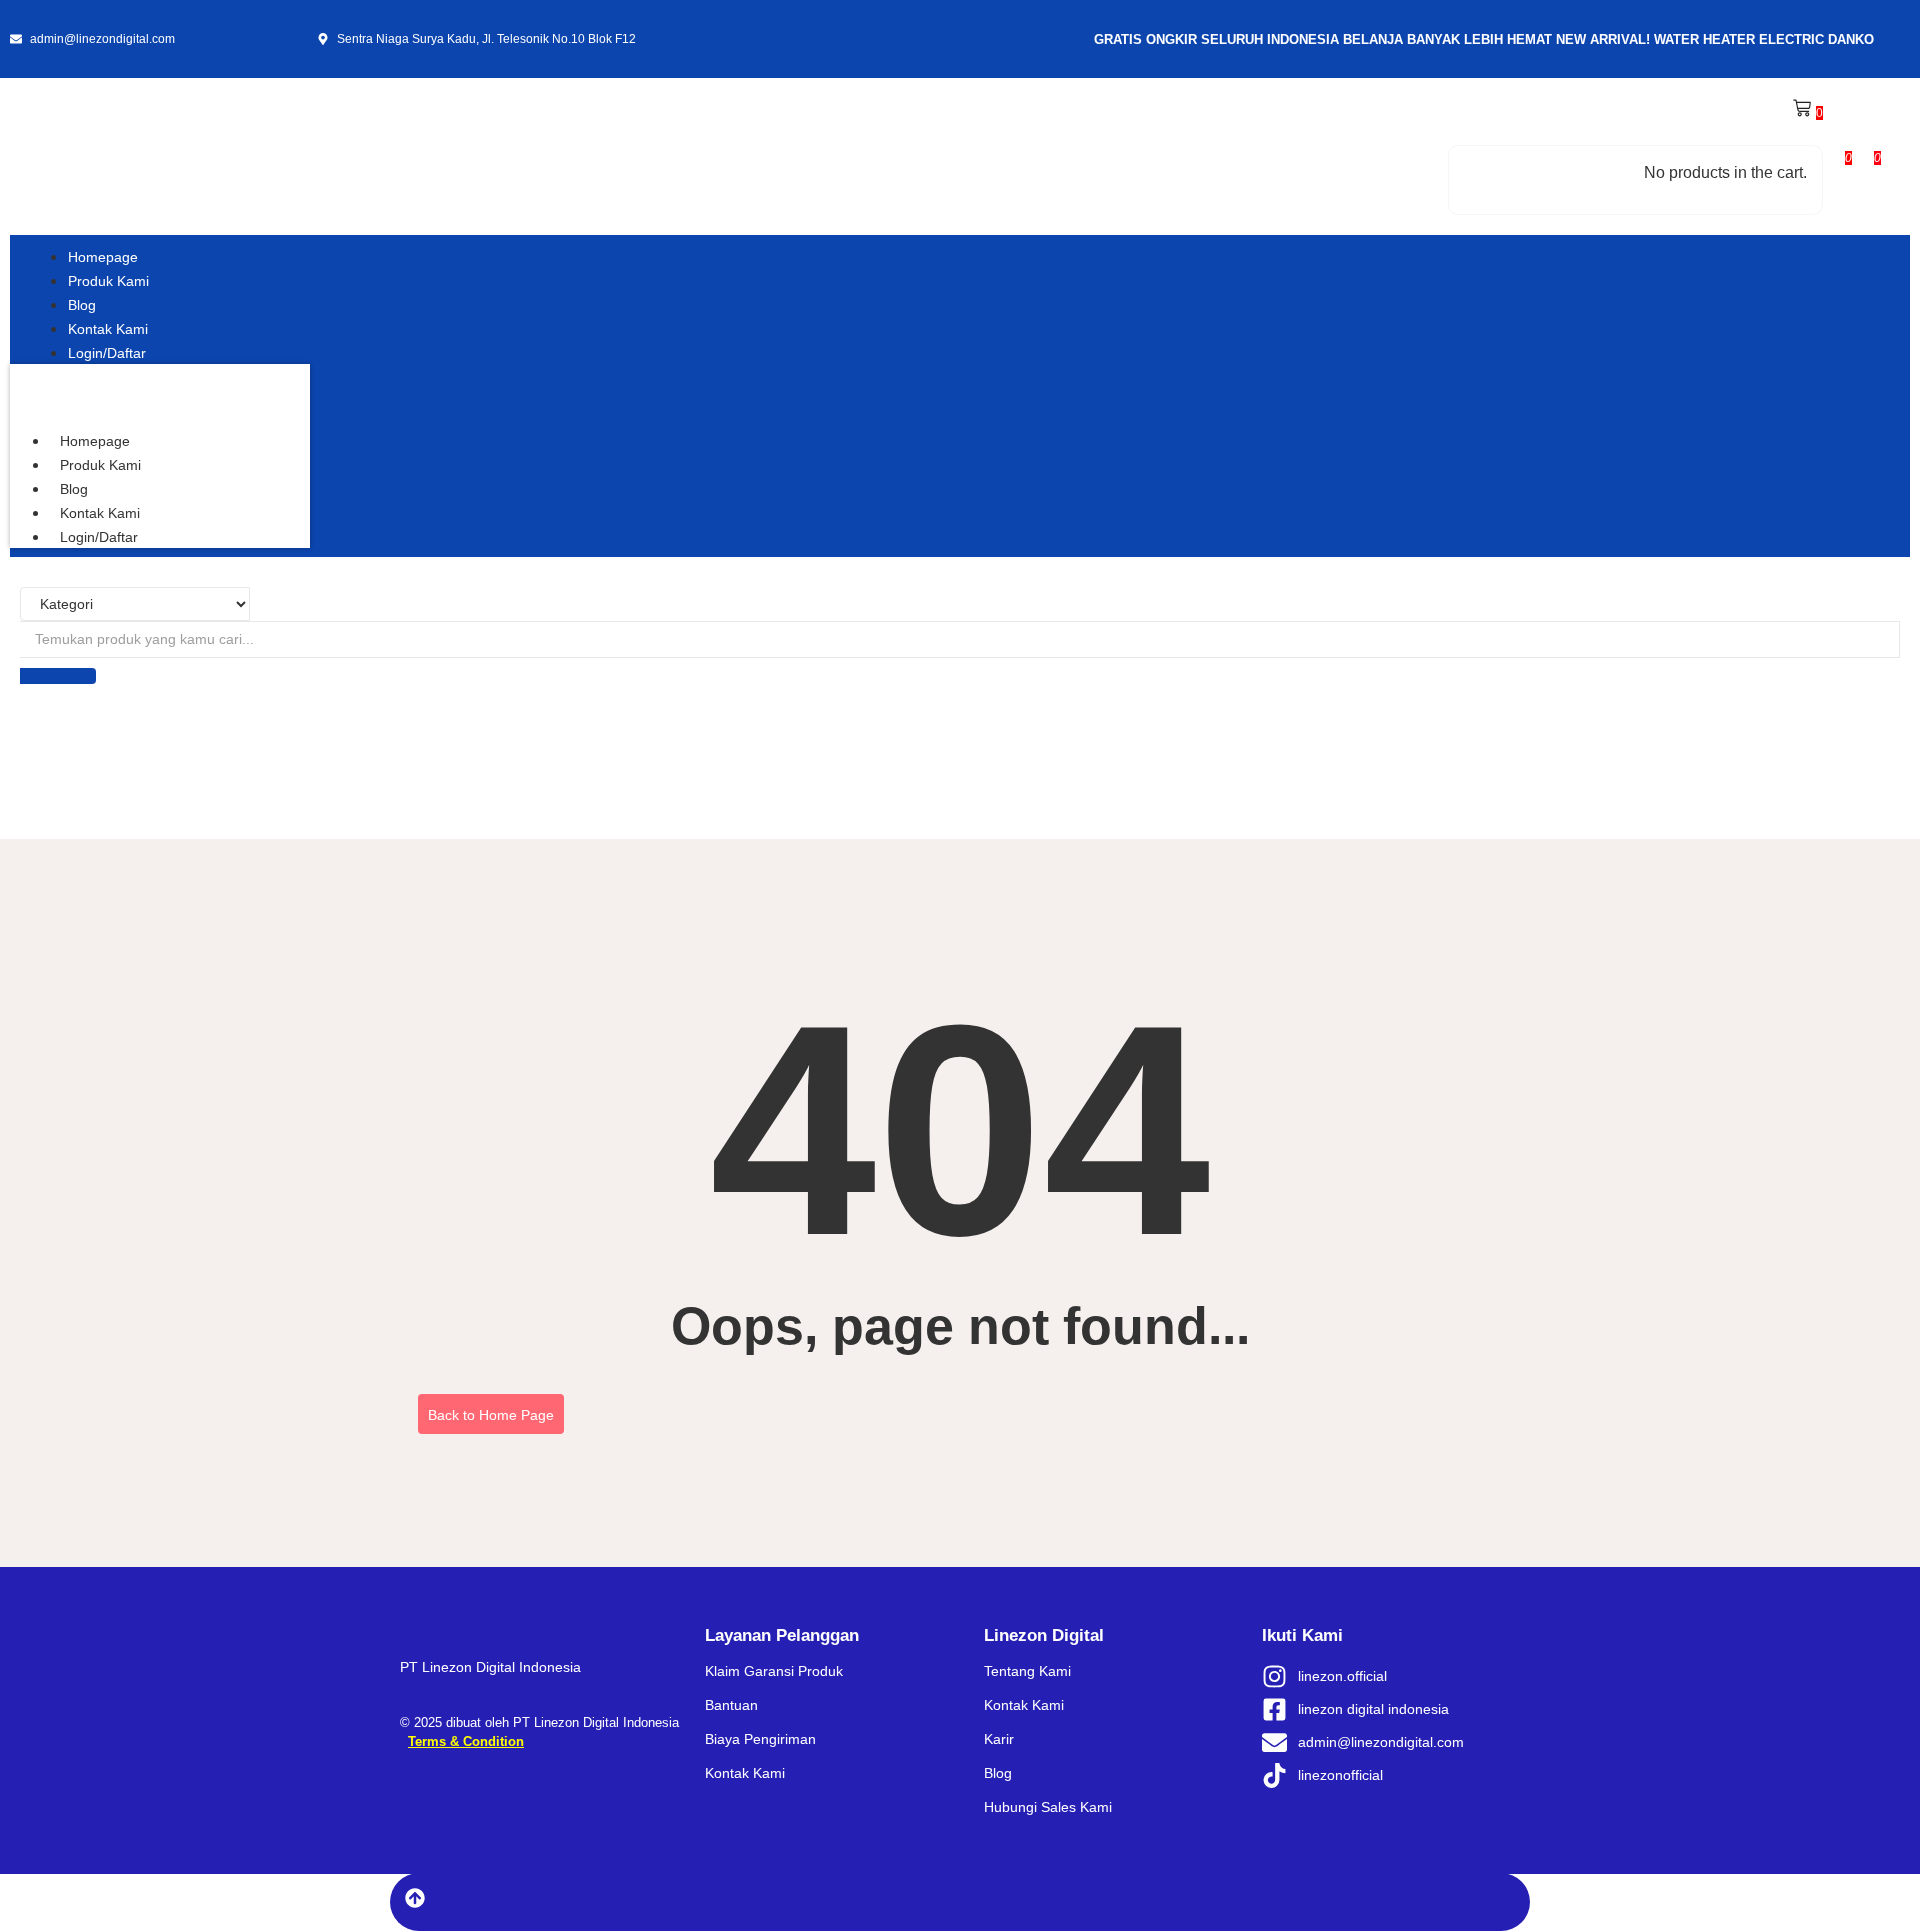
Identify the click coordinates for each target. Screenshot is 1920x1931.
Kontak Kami (100, 513)
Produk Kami (100, 465)
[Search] (58, 676)
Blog (74, 489)
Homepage (95, 441)
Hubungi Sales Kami (1048, 1807)
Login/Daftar (99, 537)
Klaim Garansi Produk (774, 1671)
